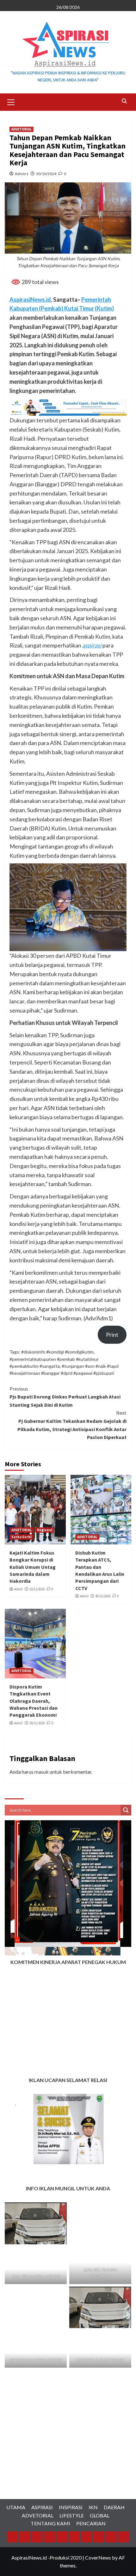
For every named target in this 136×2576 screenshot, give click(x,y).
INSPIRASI (71, 2507)
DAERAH (114, 2507)
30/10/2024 (46, 174)
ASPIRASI (42, 2507)
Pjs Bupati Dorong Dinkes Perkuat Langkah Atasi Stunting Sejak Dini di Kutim (65, 1397)
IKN (93, 2507)
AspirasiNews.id (30, 300)
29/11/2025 (37, 1723)
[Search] (124, 101)
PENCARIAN (91, 2523)
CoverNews (98, 2557)
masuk (42, 1772)
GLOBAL (100, 2515)
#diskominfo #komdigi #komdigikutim (57, 1352)
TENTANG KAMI (50, 2523)
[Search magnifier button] (126, 1810)
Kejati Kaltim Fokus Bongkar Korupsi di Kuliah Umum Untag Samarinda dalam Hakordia (33, 1567)
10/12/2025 (37, 1589)
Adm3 (18, 1589)
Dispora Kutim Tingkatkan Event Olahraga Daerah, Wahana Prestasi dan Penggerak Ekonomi (34, 1701)
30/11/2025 (103, 1596)
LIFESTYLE (72, 2515)
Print (112, 1335)
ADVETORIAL (22, 129)
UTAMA (16, 2507)
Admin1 (22, 174)
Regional (44, 1530)
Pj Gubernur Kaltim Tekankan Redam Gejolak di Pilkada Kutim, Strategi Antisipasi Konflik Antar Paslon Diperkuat (72, 1425)
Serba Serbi (21, 1537)
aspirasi (92, 645)
